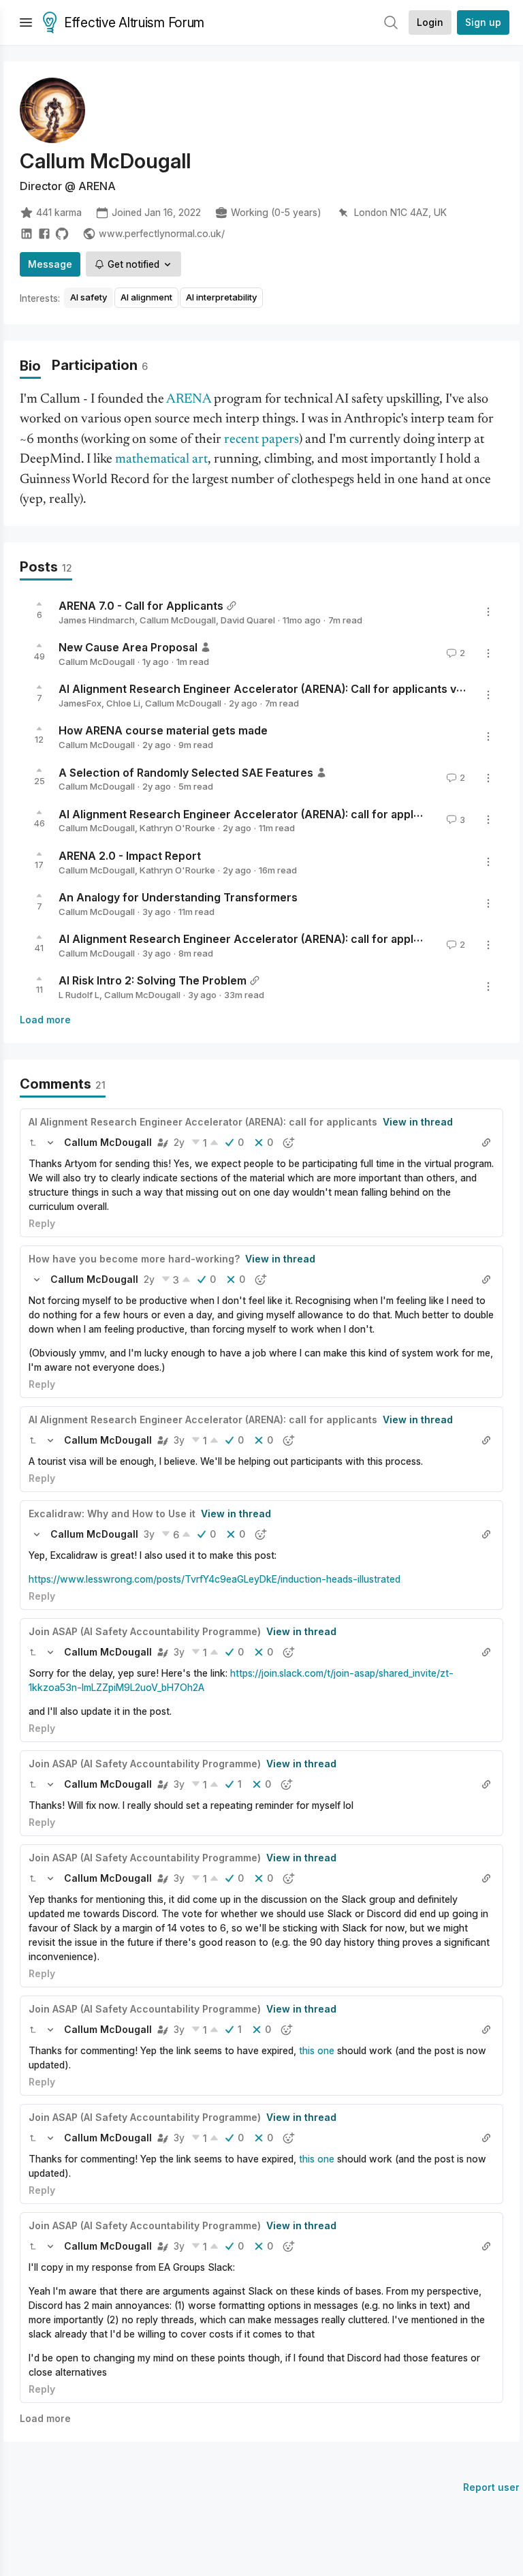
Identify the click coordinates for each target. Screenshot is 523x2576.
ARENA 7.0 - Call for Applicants (141, 606)
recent (241, 440)
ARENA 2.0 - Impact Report (130, 856)
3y (179, 1440)
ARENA (189, 400)
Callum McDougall (178, 620)
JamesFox (80, 703)
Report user (491, 2487)
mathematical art (161, 460)
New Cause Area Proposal (128, 647)
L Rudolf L (79, 995)
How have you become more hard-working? (134, 1259)
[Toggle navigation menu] (26, 22)
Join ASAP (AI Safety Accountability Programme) (145, 1631)
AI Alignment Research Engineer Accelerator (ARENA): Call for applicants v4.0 (266, 689)
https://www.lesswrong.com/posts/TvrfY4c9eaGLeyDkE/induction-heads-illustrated (215, 1579)
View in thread (418, 1122)
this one (317, 2050)
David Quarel (248, 620)
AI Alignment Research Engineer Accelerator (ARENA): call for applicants (252, 813)
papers (280, 440)
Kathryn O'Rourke (177, 828)
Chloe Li (123, 703)
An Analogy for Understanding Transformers (178, 897)
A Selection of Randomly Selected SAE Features (186, 772)
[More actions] (488, 612)
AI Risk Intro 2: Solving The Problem (153, 980)
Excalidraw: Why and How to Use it (112, 1514)
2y (179, 1142)
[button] (33, 1143)
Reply (42, 1223)
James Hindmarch (97, 620)
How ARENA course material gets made (163, 730)
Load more (45, 1020)
